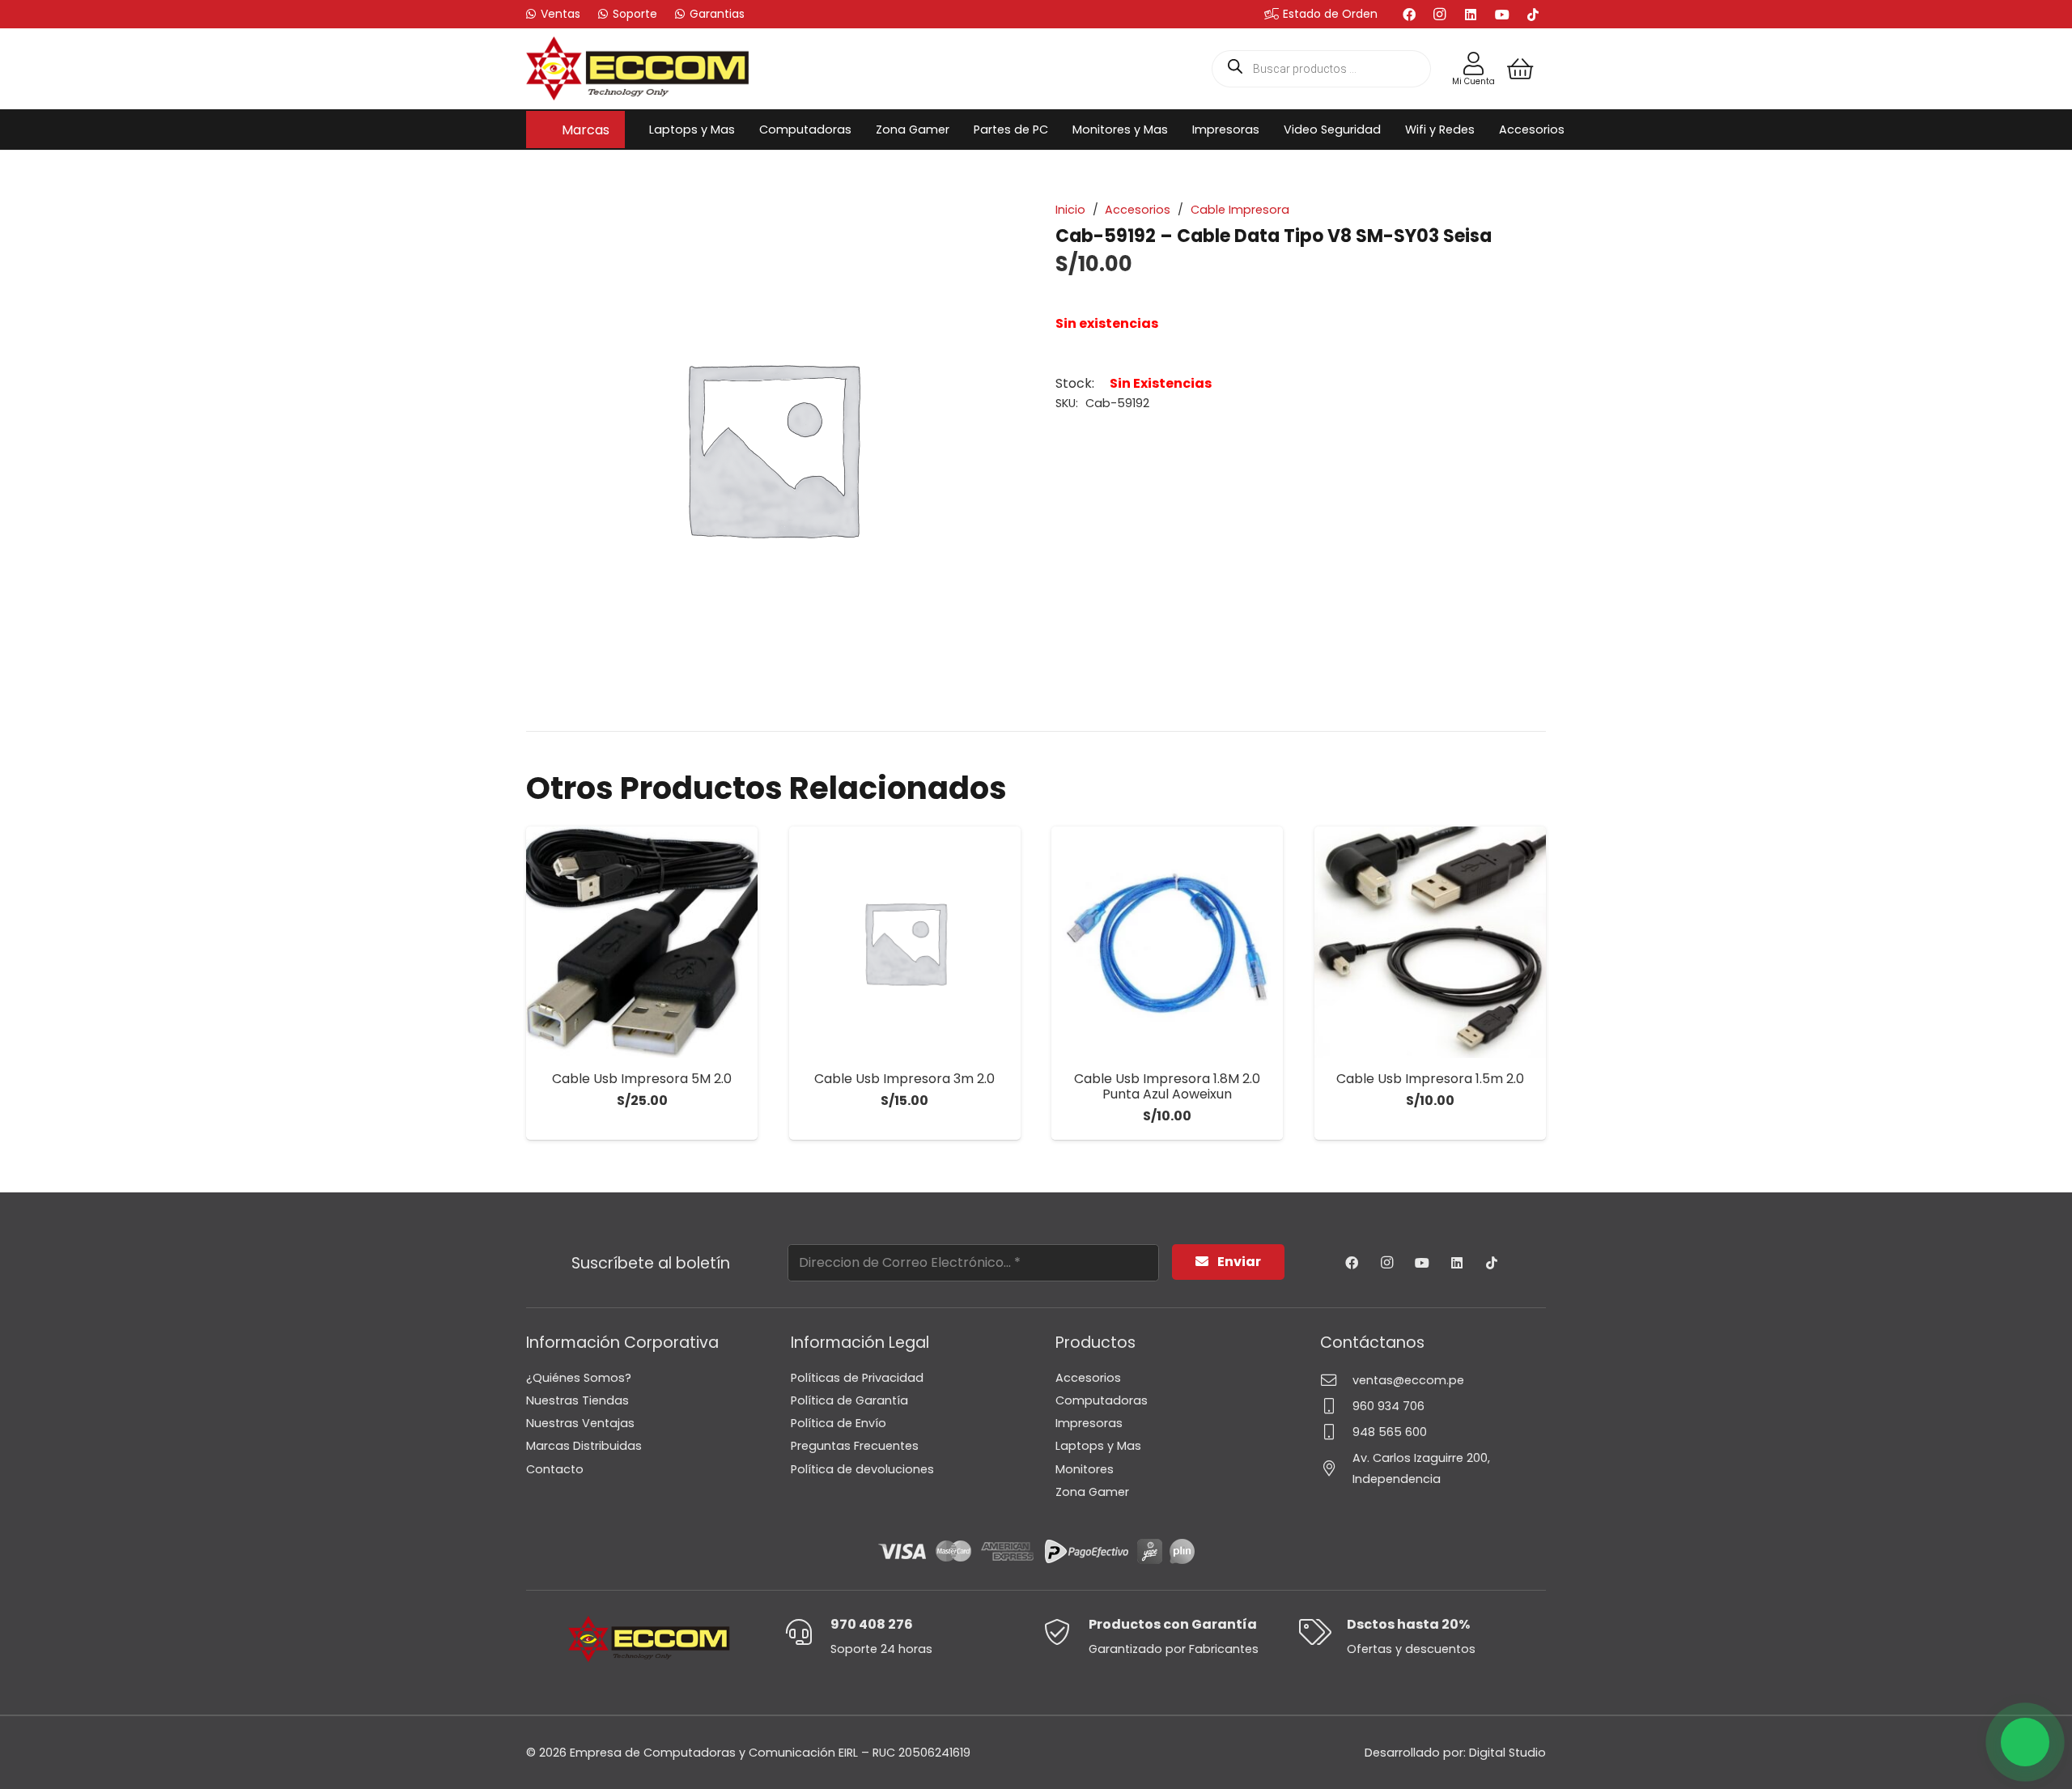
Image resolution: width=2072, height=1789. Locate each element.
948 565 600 (1390, 1432)
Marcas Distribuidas (584, 1446)
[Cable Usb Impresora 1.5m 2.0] (1430, 942)
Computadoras (1102, 1400)
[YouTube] (1502, 15)
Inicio (1070, 210)
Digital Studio (1507, 1753)
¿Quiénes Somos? (579, 1378)
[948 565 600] (1336, 1432)
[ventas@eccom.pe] (1336, 1380)
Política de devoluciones (862, 1469)
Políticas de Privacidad (857, 1378)
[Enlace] (1473, 64)
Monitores (1085, 1469)
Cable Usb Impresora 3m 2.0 (904, 1079)
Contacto (555, 1469)
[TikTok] (1533, 15)
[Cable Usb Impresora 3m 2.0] (905, 942)
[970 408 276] (807, 1632)
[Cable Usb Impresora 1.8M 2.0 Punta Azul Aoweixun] (1167, 942)
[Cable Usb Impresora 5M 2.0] (642, 942)
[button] (618, 129)
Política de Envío (839, 1423)
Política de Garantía (849, 1400)
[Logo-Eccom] (638, 69)
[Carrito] (1520, 69)
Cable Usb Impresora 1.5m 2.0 (1430, 1079)
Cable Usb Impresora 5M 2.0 (642, 1079)
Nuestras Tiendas (577, 1400)
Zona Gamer (1092, 1492)
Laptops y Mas (1098, 1446)
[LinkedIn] (1471, 15)
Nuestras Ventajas (580, 1423)
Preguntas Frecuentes (855, 1446)
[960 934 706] (1336, 1406)
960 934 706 (1388, 1406)
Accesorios (1138, 210)
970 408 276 (872, 1624)
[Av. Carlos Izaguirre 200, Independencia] (1336, 1468)
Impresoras (1089, 1423)
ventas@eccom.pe (1408, 1380)
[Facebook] (1409, 15)
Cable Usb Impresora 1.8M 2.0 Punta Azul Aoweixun (1167, 1086)
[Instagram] (1440, 15)
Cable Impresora (1240, 210)
